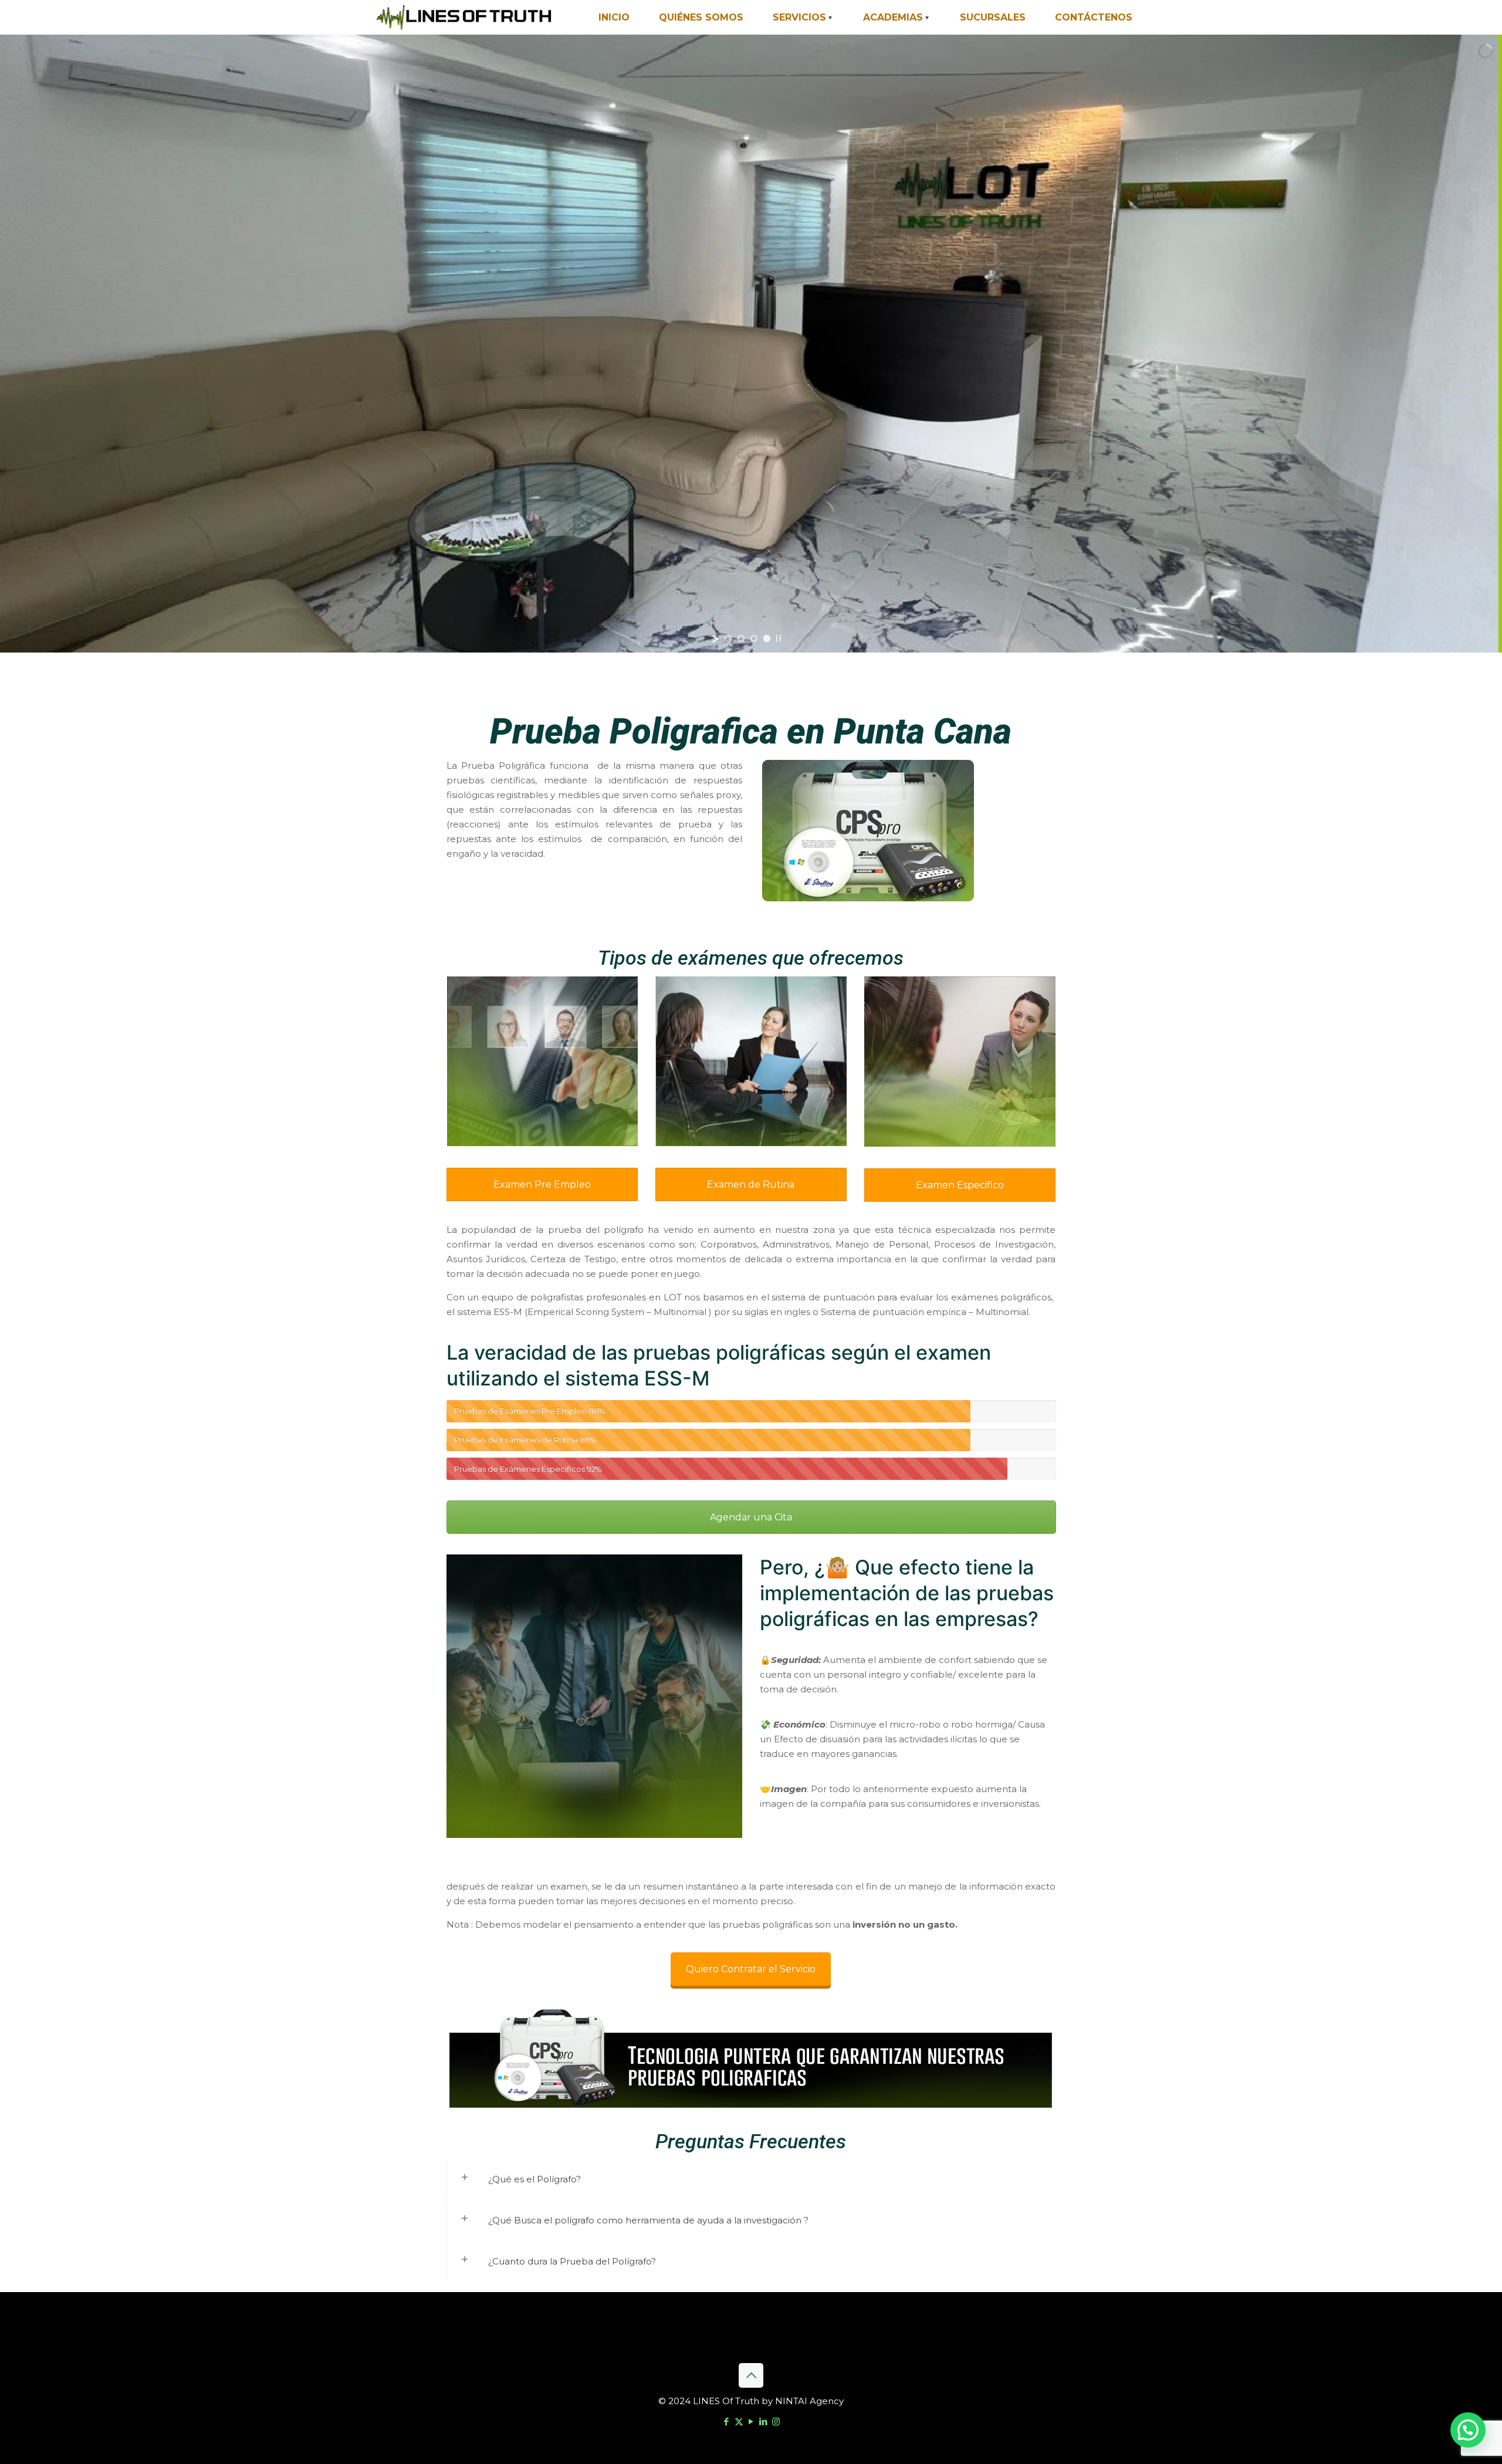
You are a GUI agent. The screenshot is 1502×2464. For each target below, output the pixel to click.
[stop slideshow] (779, 638)
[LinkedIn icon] (764, 2421)
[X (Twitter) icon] (739, 2421)
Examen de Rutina (751, 1184)
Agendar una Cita (751, 1517)
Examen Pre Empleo (542, 1184)
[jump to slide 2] (741, 638)
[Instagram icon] (776, 2421)
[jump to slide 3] (754, 638)
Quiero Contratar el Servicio (751, 1969)
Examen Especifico (960, 1185)
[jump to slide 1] (728, 638)
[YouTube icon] (751, 2421)
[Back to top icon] (751, 2375)
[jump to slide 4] (767, 638)
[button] (1468, 2430)
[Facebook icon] (727, 2421)
